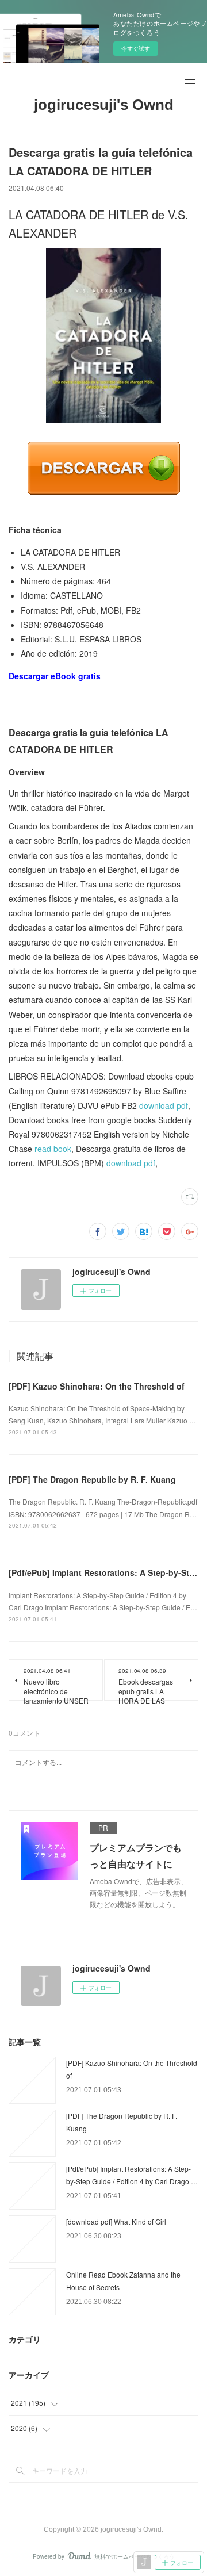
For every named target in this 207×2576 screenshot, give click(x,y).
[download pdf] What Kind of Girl (116, 2221)
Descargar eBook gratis (55, 676)
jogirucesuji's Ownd (104, 105)
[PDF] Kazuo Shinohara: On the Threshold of (97, 1386)
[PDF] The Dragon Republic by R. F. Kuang (92, 1479)
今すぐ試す (136, 48)
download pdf (164, 1105)
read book (53, 1149)
